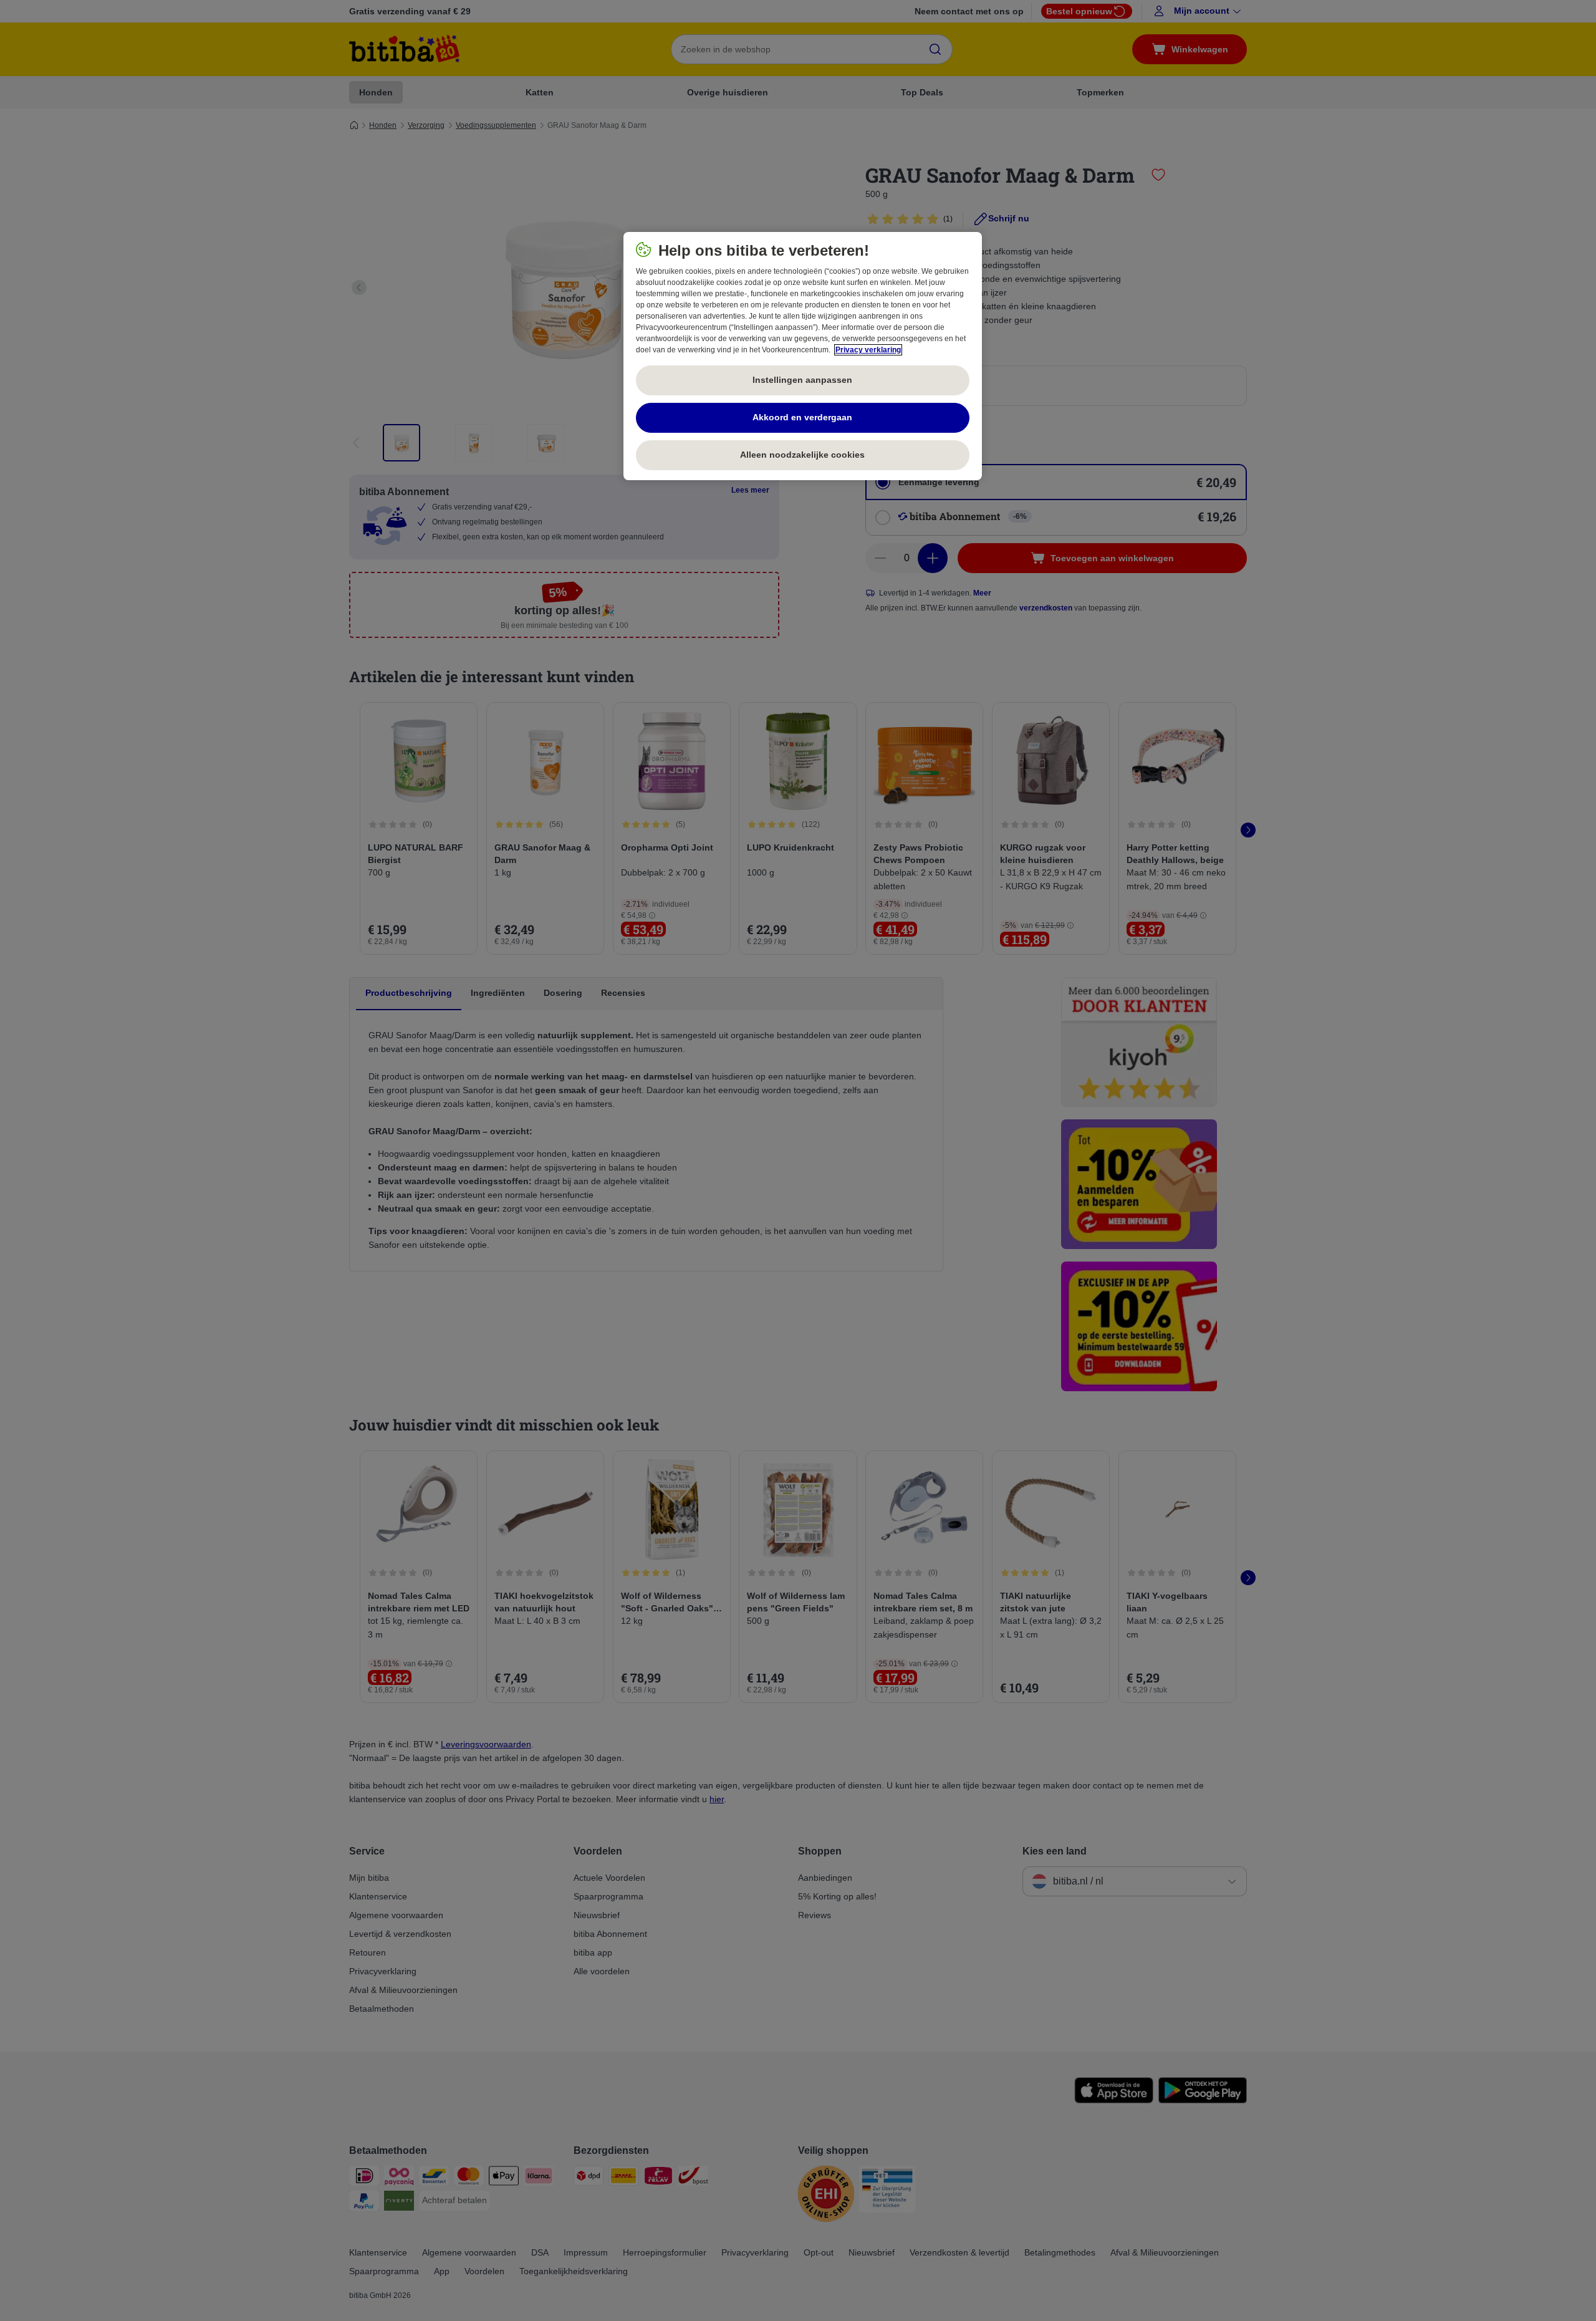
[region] (803, 356)
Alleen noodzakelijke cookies (802, 455)
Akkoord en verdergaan (802, 417)
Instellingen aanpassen (802, 380)
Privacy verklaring (868, 350)
